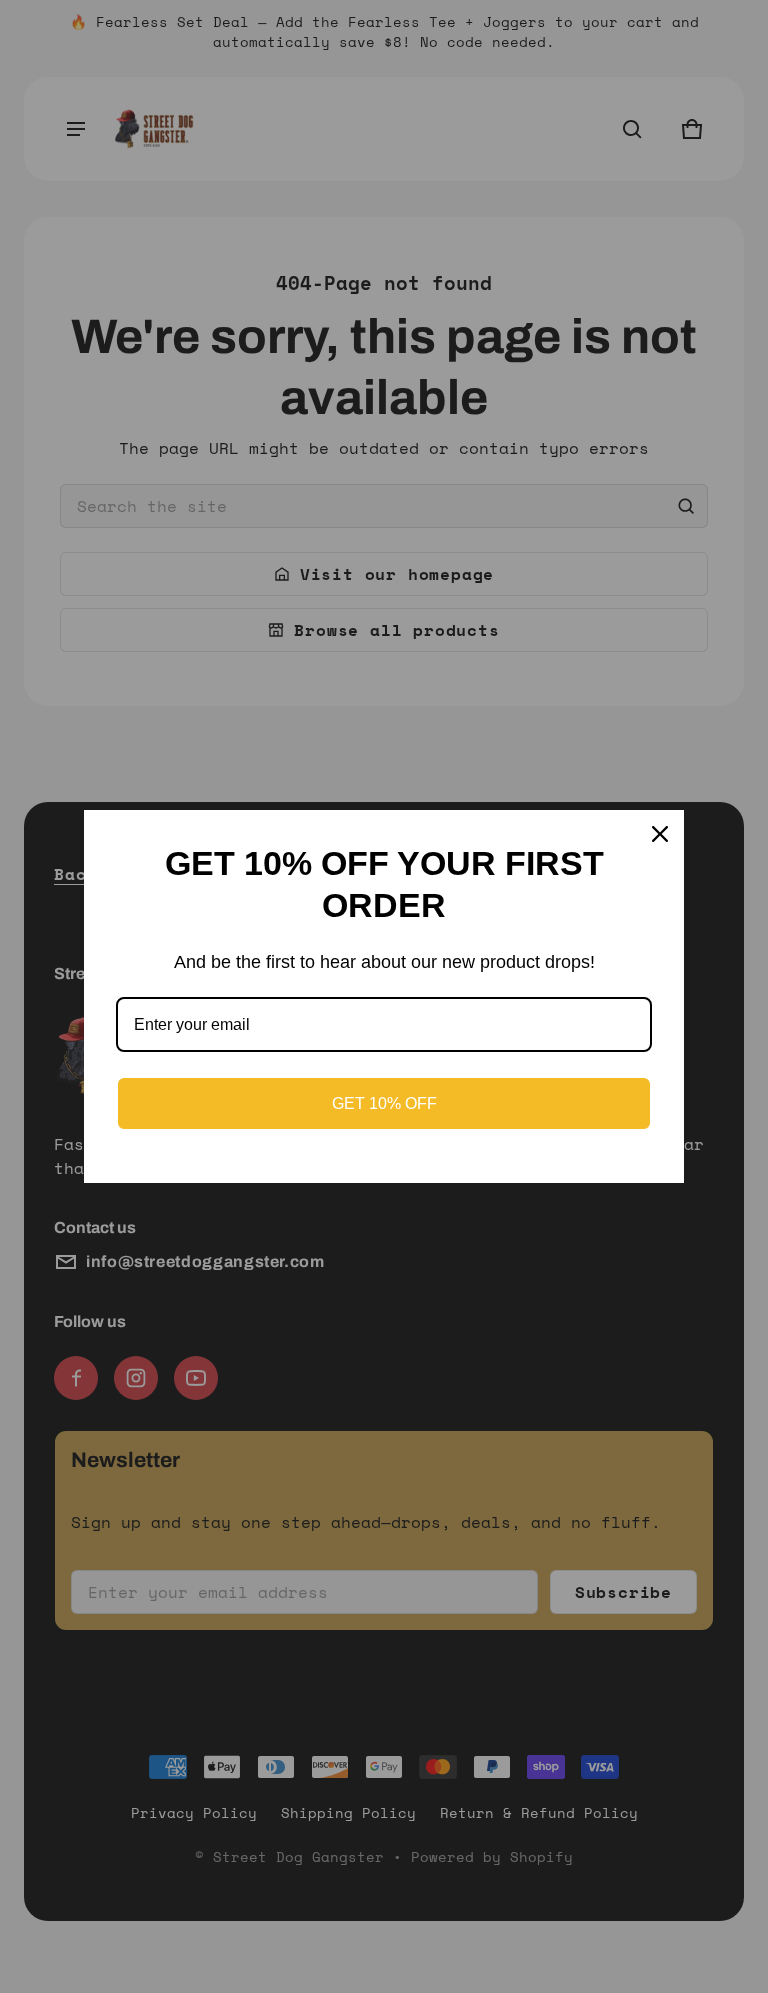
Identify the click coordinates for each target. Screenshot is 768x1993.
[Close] (660, 834)
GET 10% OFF (384, 1103)
